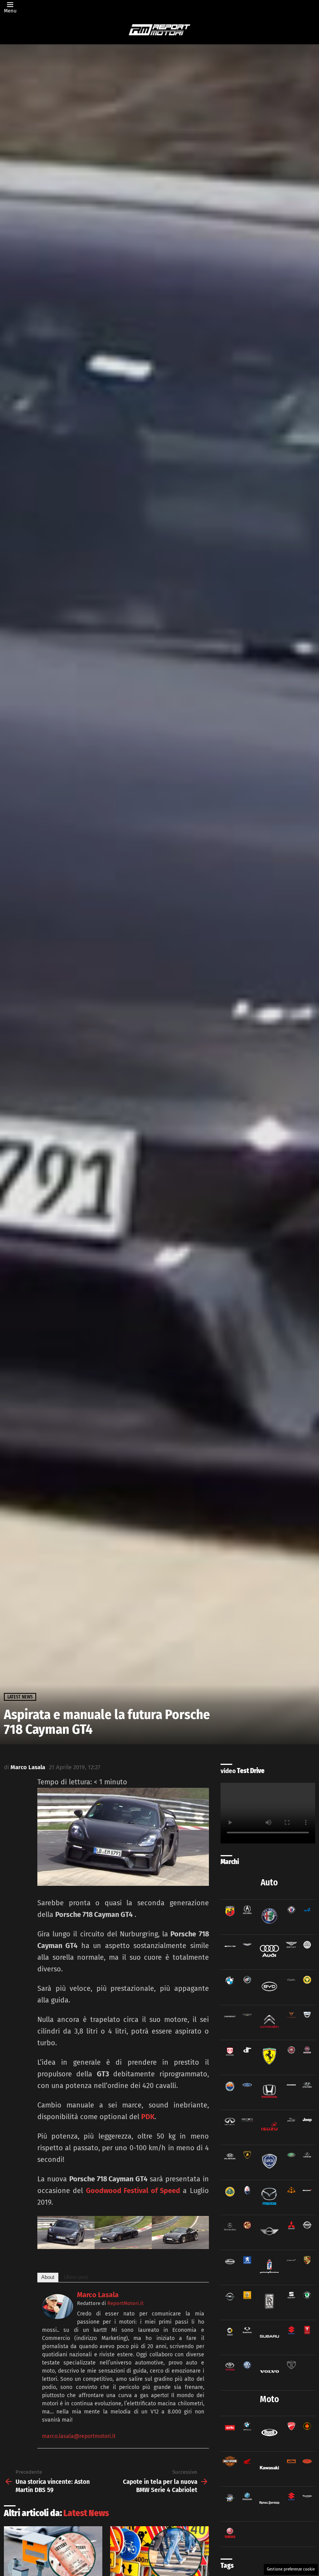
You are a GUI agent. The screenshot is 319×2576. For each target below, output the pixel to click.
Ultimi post (76, 2277)
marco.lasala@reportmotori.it (79, 2436)
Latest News (86, 2513)
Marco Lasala (98, 2295)
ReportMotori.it (125, 2303)
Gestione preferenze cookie (291, 2569)
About (48, 2277)
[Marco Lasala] (58, 2317)
